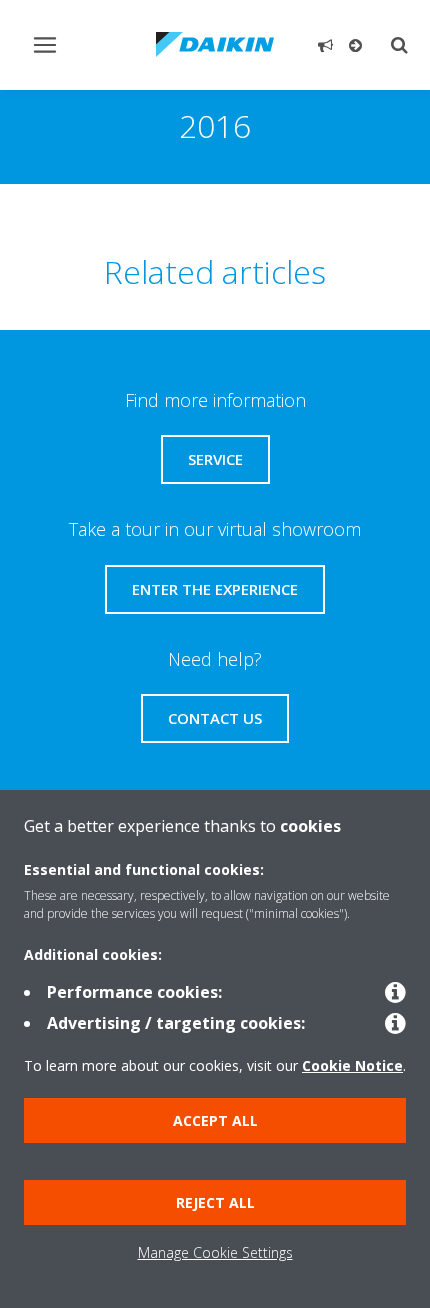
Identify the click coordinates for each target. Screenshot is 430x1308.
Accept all (215, 1120)
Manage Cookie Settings (215, 1252)
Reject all (215, 1202)
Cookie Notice (352, 1065)
